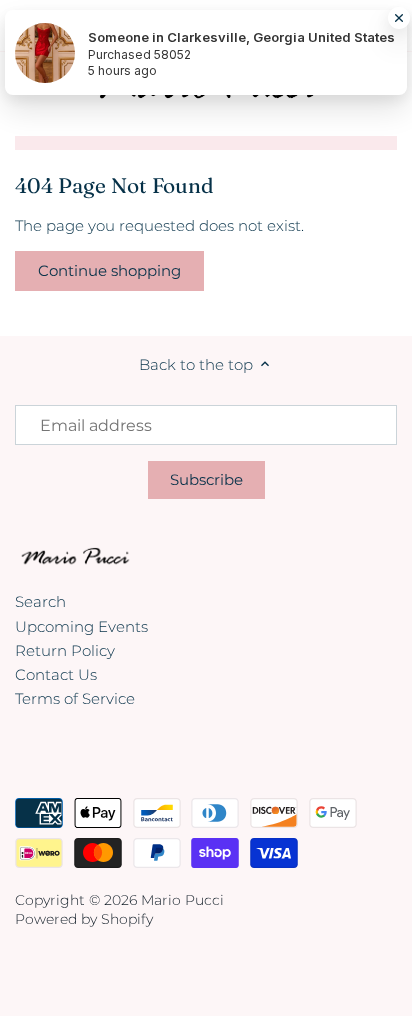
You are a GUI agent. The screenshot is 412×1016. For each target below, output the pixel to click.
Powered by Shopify (84, 919)
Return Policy (65, 650)
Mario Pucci (182, 900)
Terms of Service (75, 698)
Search (40, 601)
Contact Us (56, 674)
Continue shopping (109, 270)
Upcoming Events (81, 626)
